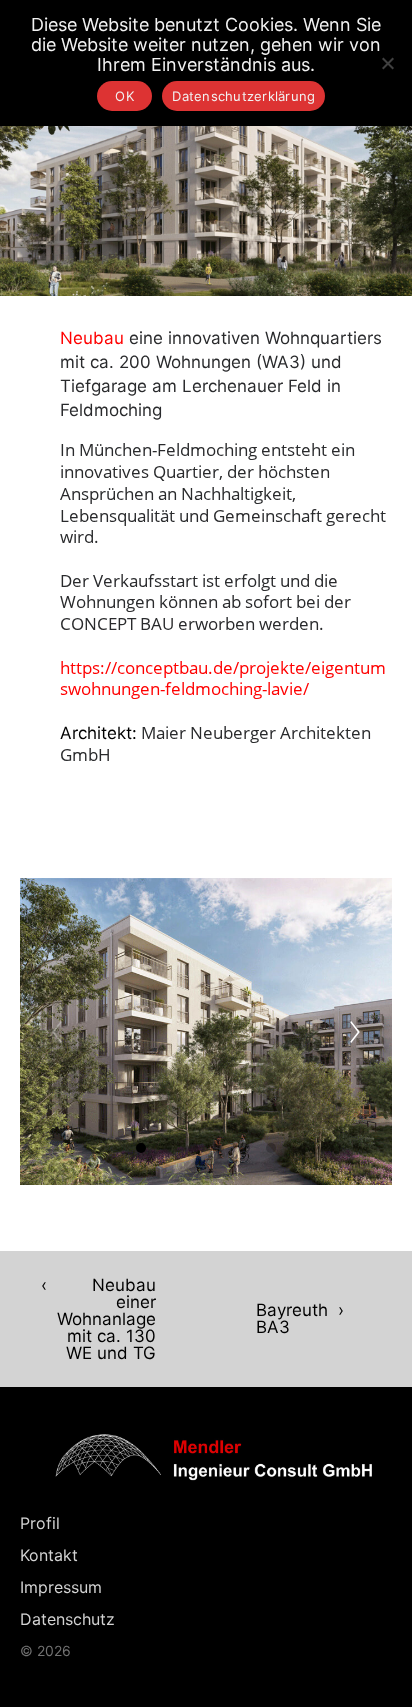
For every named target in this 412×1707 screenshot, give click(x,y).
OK (125, 96)
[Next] (355, 1032)
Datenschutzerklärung (243, 96)
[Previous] (57, 1032)
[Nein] (387, 63)
